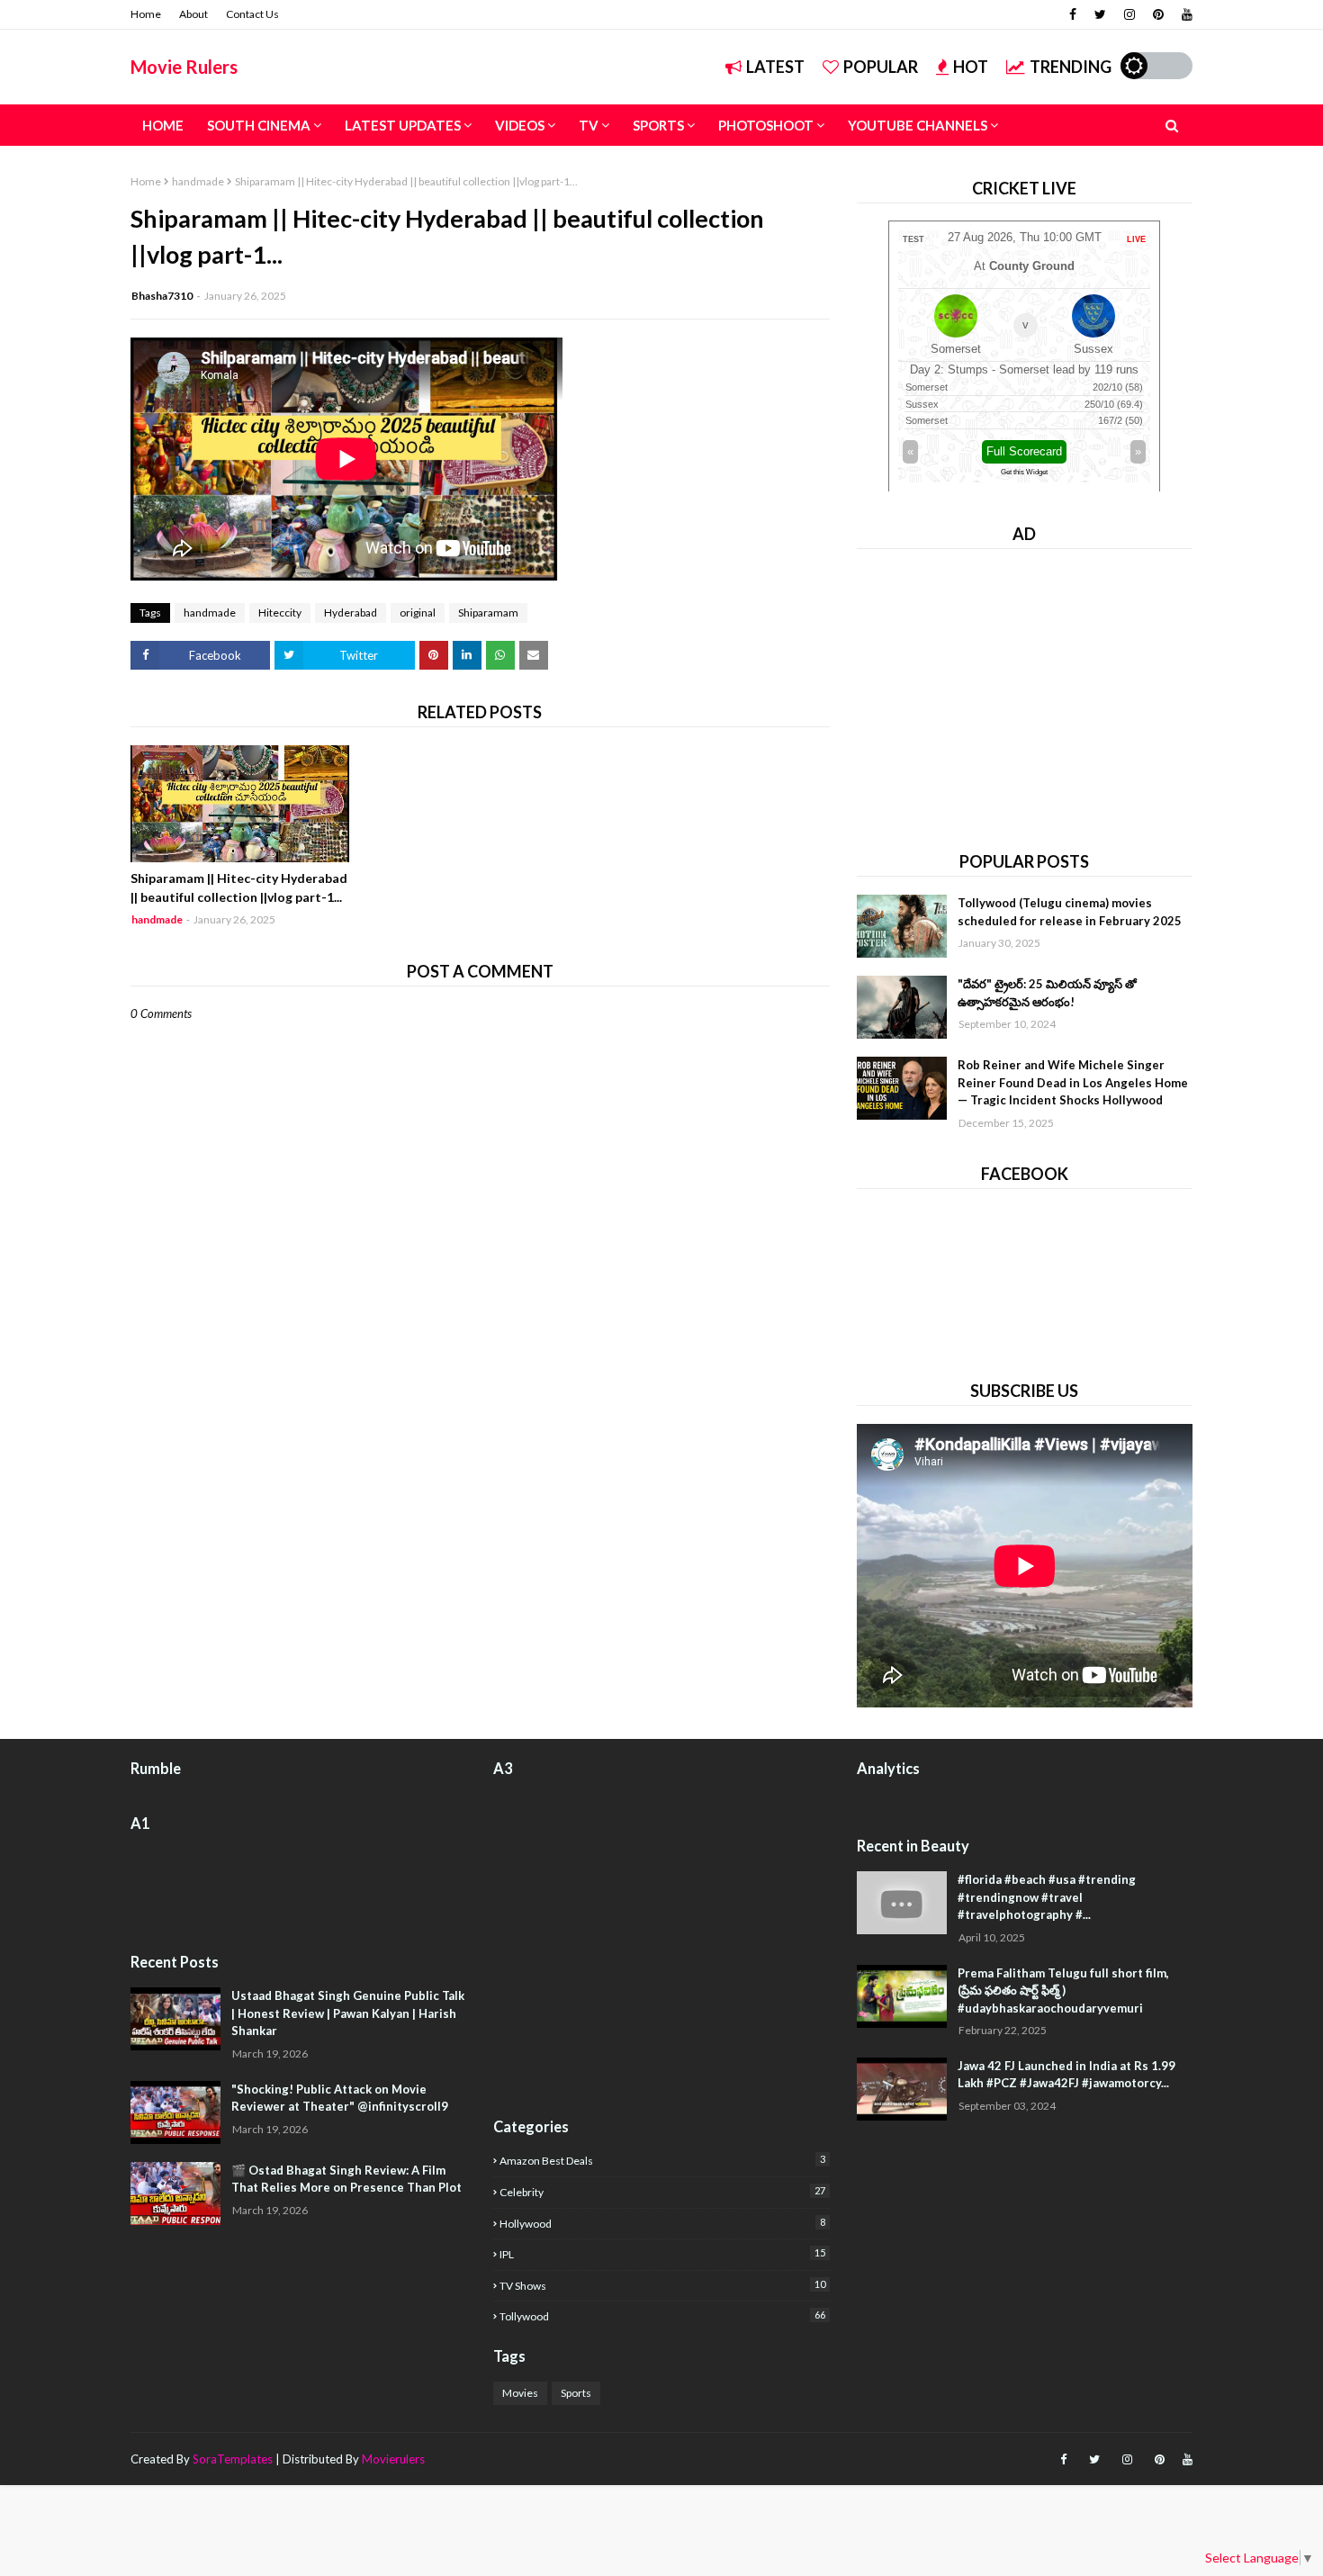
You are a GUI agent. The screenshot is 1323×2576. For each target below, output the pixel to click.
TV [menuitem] (589, 125)
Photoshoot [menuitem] (766, 125)
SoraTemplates (233, 2459)
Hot (971, 67)
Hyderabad (351, 612)
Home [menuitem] (163, 125)
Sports (576, 2393)
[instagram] (1129, 14)
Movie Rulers (184, 67)
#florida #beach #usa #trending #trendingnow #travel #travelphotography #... (1047, 1897)
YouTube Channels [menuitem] (918, 125)
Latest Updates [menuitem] (403, 125)
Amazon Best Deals (662, 2160)
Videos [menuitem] (520, 125)
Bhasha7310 (162, 296)
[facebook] (1073, 14)
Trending (1071, 67)
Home (146, 14)
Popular (881, 67)
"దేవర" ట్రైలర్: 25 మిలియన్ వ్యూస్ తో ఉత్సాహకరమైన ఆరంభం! (1047, 993)
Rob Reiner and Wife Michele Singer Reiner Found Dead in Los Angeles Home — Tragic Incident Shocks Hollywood (1073, 1082)
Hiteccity (280, 612)
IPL (662, 2254)
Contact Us (252, 14)
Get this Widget (1024, 472)
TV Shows (662, 2285)
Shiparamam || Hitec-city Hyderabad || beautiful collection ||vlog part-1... (239, 887)
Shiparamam (488, 612)
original (418, 612)
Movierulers (393, 2459)
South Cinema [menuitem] (259, 125)
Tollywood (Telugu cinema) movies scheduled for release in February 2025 (1070, 912)
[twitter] (1100, 14)
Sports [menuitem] (658, 125)
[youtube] (1185, 14)
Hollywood (662, 2223)
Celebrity (662, 2192)
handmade (198, 181)
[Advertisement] (1025, 693)
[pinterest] (1158, 14)
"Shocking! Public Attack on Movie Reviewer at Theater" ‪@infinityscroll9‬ (340, 2098)
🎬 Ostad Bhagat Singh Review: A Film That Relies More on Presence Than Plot (346, 2179)
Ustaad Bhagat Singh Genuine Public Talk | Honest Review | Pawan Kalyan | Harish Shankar (348, 2013)
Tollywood (662, 2316)
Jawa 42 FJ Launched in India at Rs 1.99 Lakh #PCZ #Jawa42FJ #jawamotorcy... (1066, 2075)
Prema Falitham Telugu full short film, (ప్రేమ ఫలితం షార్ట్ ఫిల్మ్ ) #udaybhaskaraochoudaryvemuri (1063, 1991)
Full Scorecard (1024, 451)
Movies (520, 2393)
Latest (775, 67)
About (193, 14)
